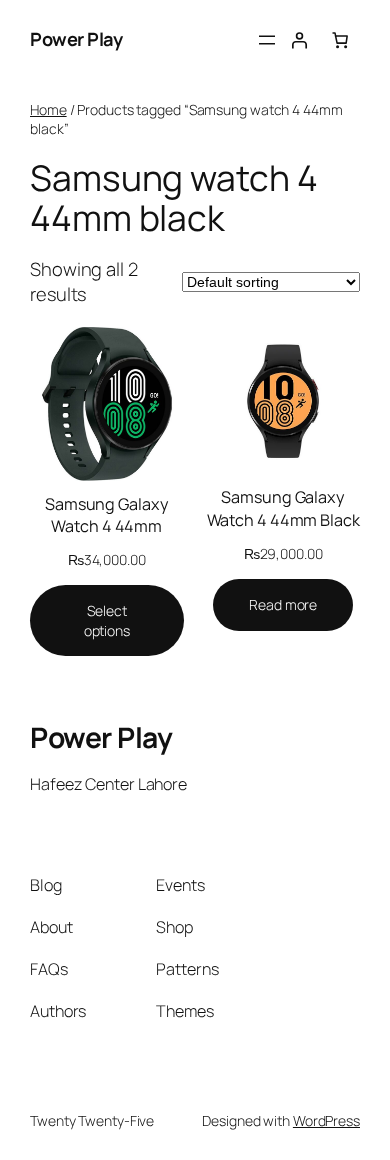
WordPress (326, 1120)
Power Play (76, 39)
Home (48, 109)
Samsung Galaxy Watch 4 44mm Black (283, 508)
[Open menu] (267, 40)
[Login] (299, 40)
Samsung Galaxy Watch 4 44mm (107, 515)
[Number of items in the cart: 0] (340, 40)
